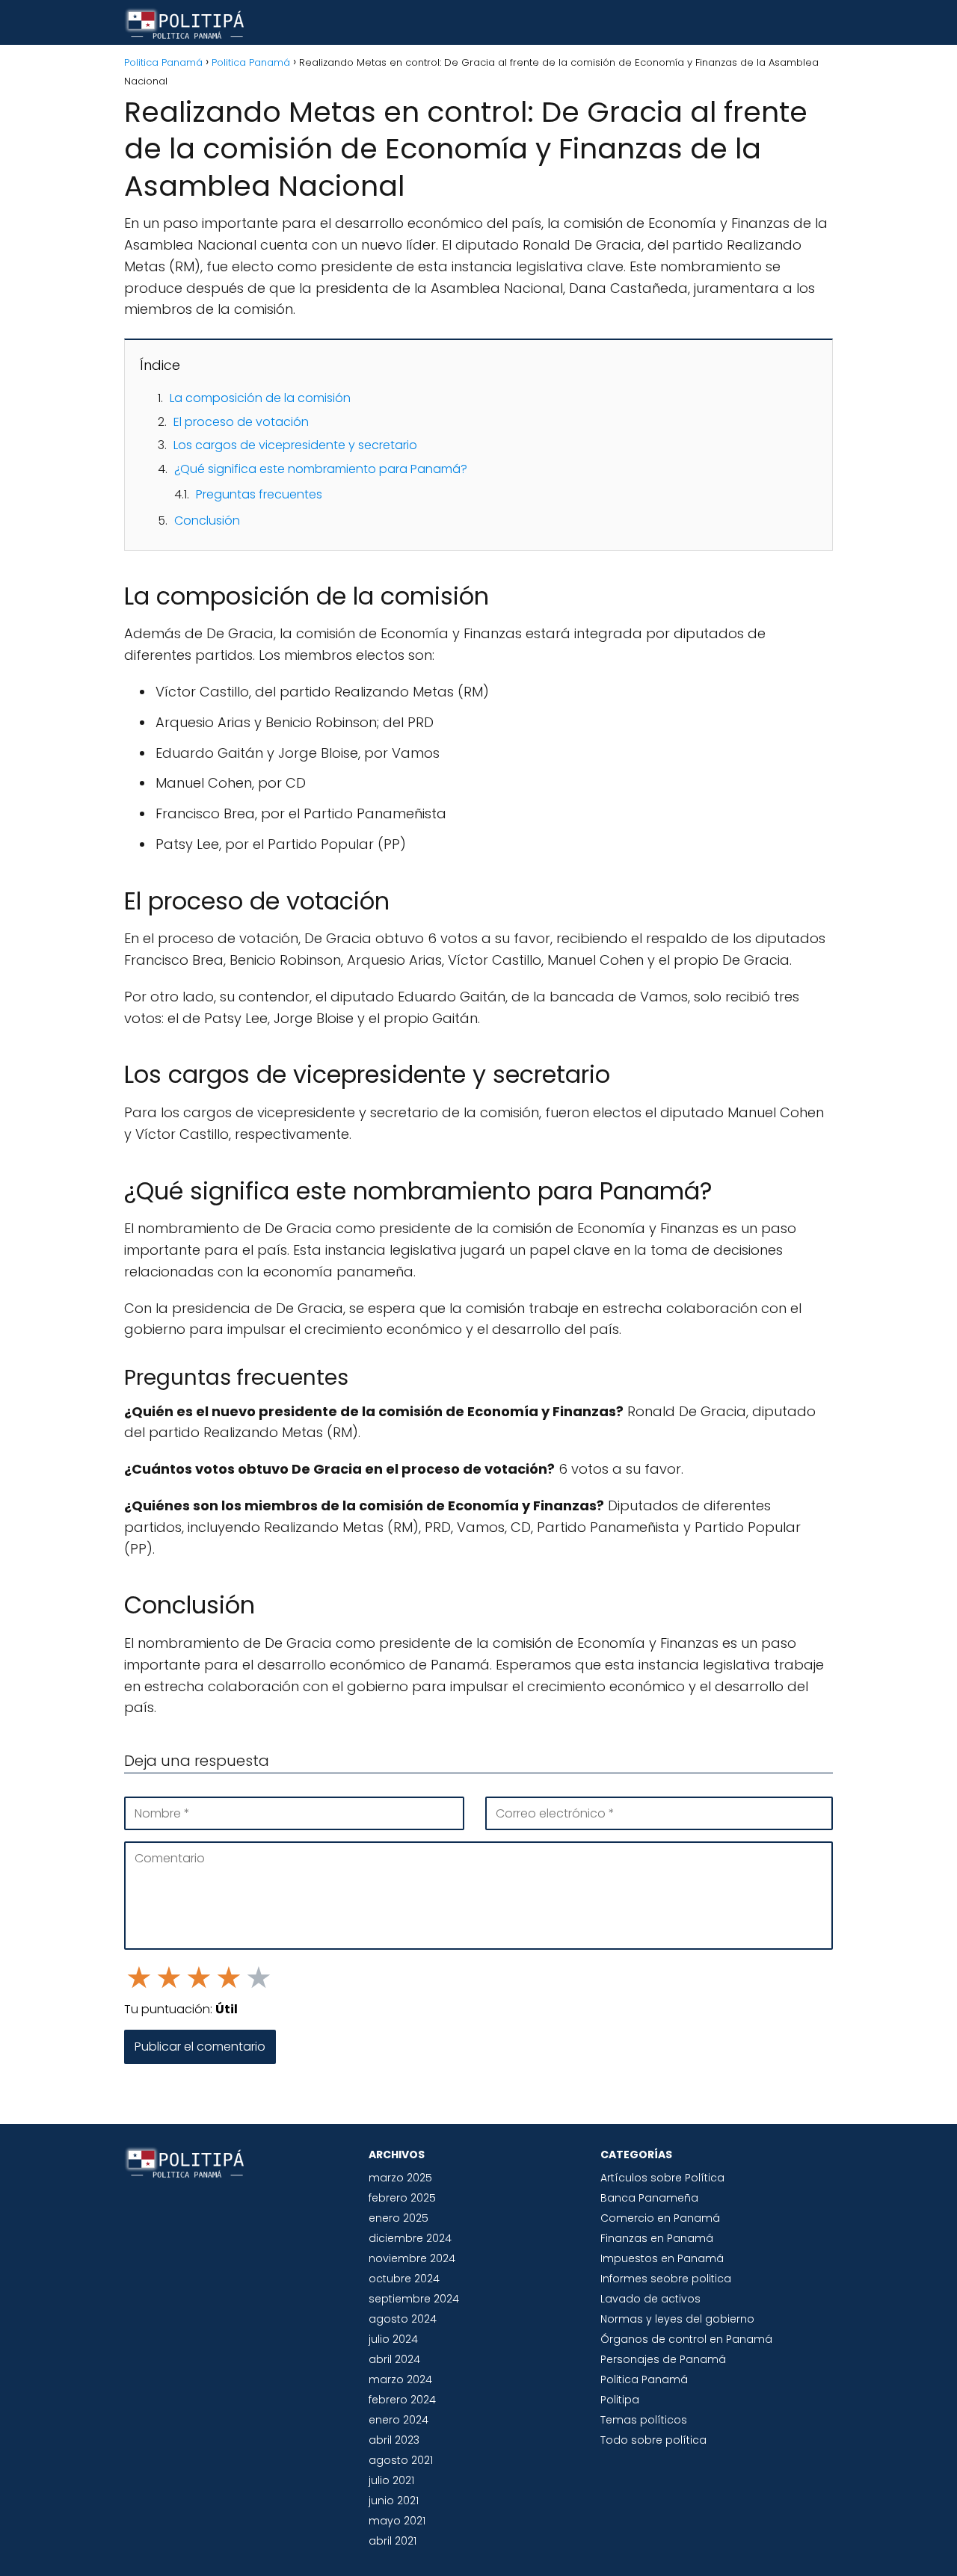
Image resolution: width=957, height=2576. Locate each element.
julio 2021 (391, 2480)
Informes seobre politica (666, 2279)
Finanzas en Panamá (657, 2238)
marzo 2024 (400, 2379)
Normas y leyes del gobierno (677, 2319)
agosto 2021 (401, 2460)
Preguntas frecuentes (259, 494)
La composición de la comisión (260, 398)
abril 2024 (394, 2359)
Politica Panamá (644, 2379)
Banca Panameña (649, 2198)
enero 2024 (399, 2420)
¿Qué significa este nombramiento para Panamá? (321, 469)
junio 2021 (394, 2501)
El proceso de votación (241, 422)
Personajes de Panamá (663, 2359)
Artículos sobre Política (662, 2178)
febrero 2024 (402, 2400)
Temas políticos (644, 2420)
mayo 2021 (397, 2521)
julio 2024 (393, 2339)
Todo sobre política (653, 2440)
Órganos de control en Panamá (686, 2339)
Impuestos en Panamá (662, 2258)
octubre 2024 (404, 2279)
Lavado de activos (650, 2299)
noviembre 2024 (412, 2258)
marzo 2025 (400, 2178)
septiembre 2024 (414, 2299)
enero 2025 (399, 2218)
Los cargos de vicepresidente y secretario (295, 445)
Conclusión (207, 521)
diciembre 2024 (410, 2238)
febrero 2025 (402, 2198)
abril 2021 (393, 2541)
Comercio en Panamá (660, 2218)
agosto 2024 (403, 2319)
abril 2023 (394, 2440)
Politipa (620, 2400)
